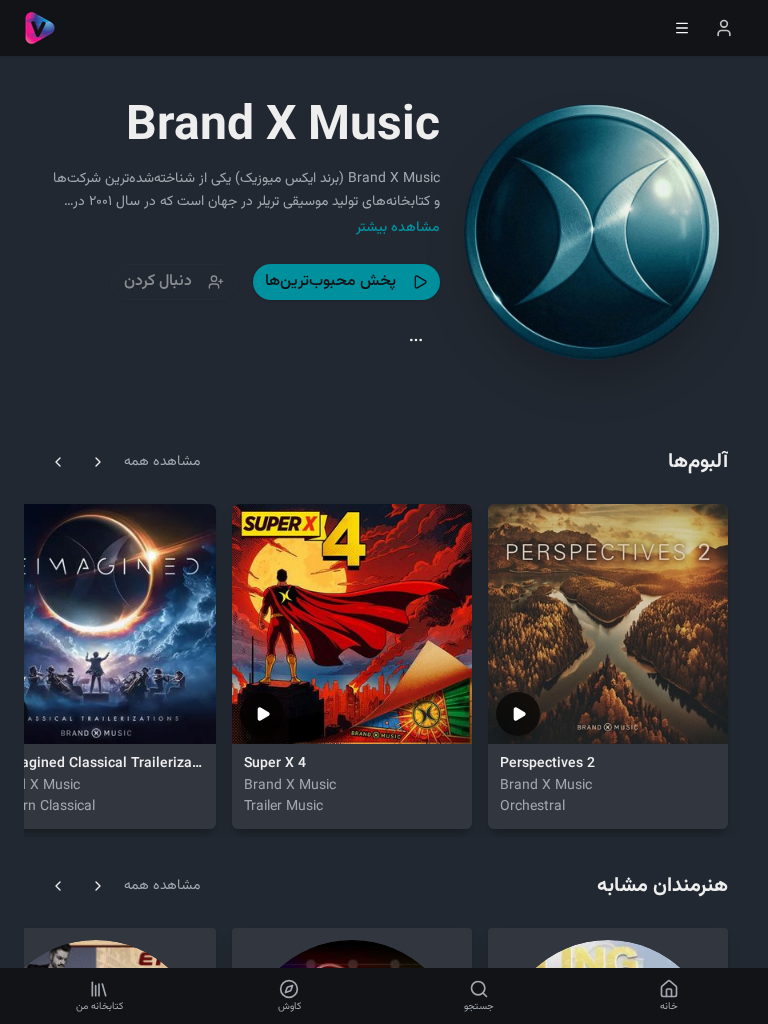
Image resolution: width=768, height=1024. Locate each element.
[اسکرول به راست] (98, 462)
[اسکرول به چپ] (58, 462)
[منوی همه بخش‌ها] (682, 28)
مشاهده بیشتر (398, 228)
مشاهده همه (162, 462)
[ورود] (724, 28)
